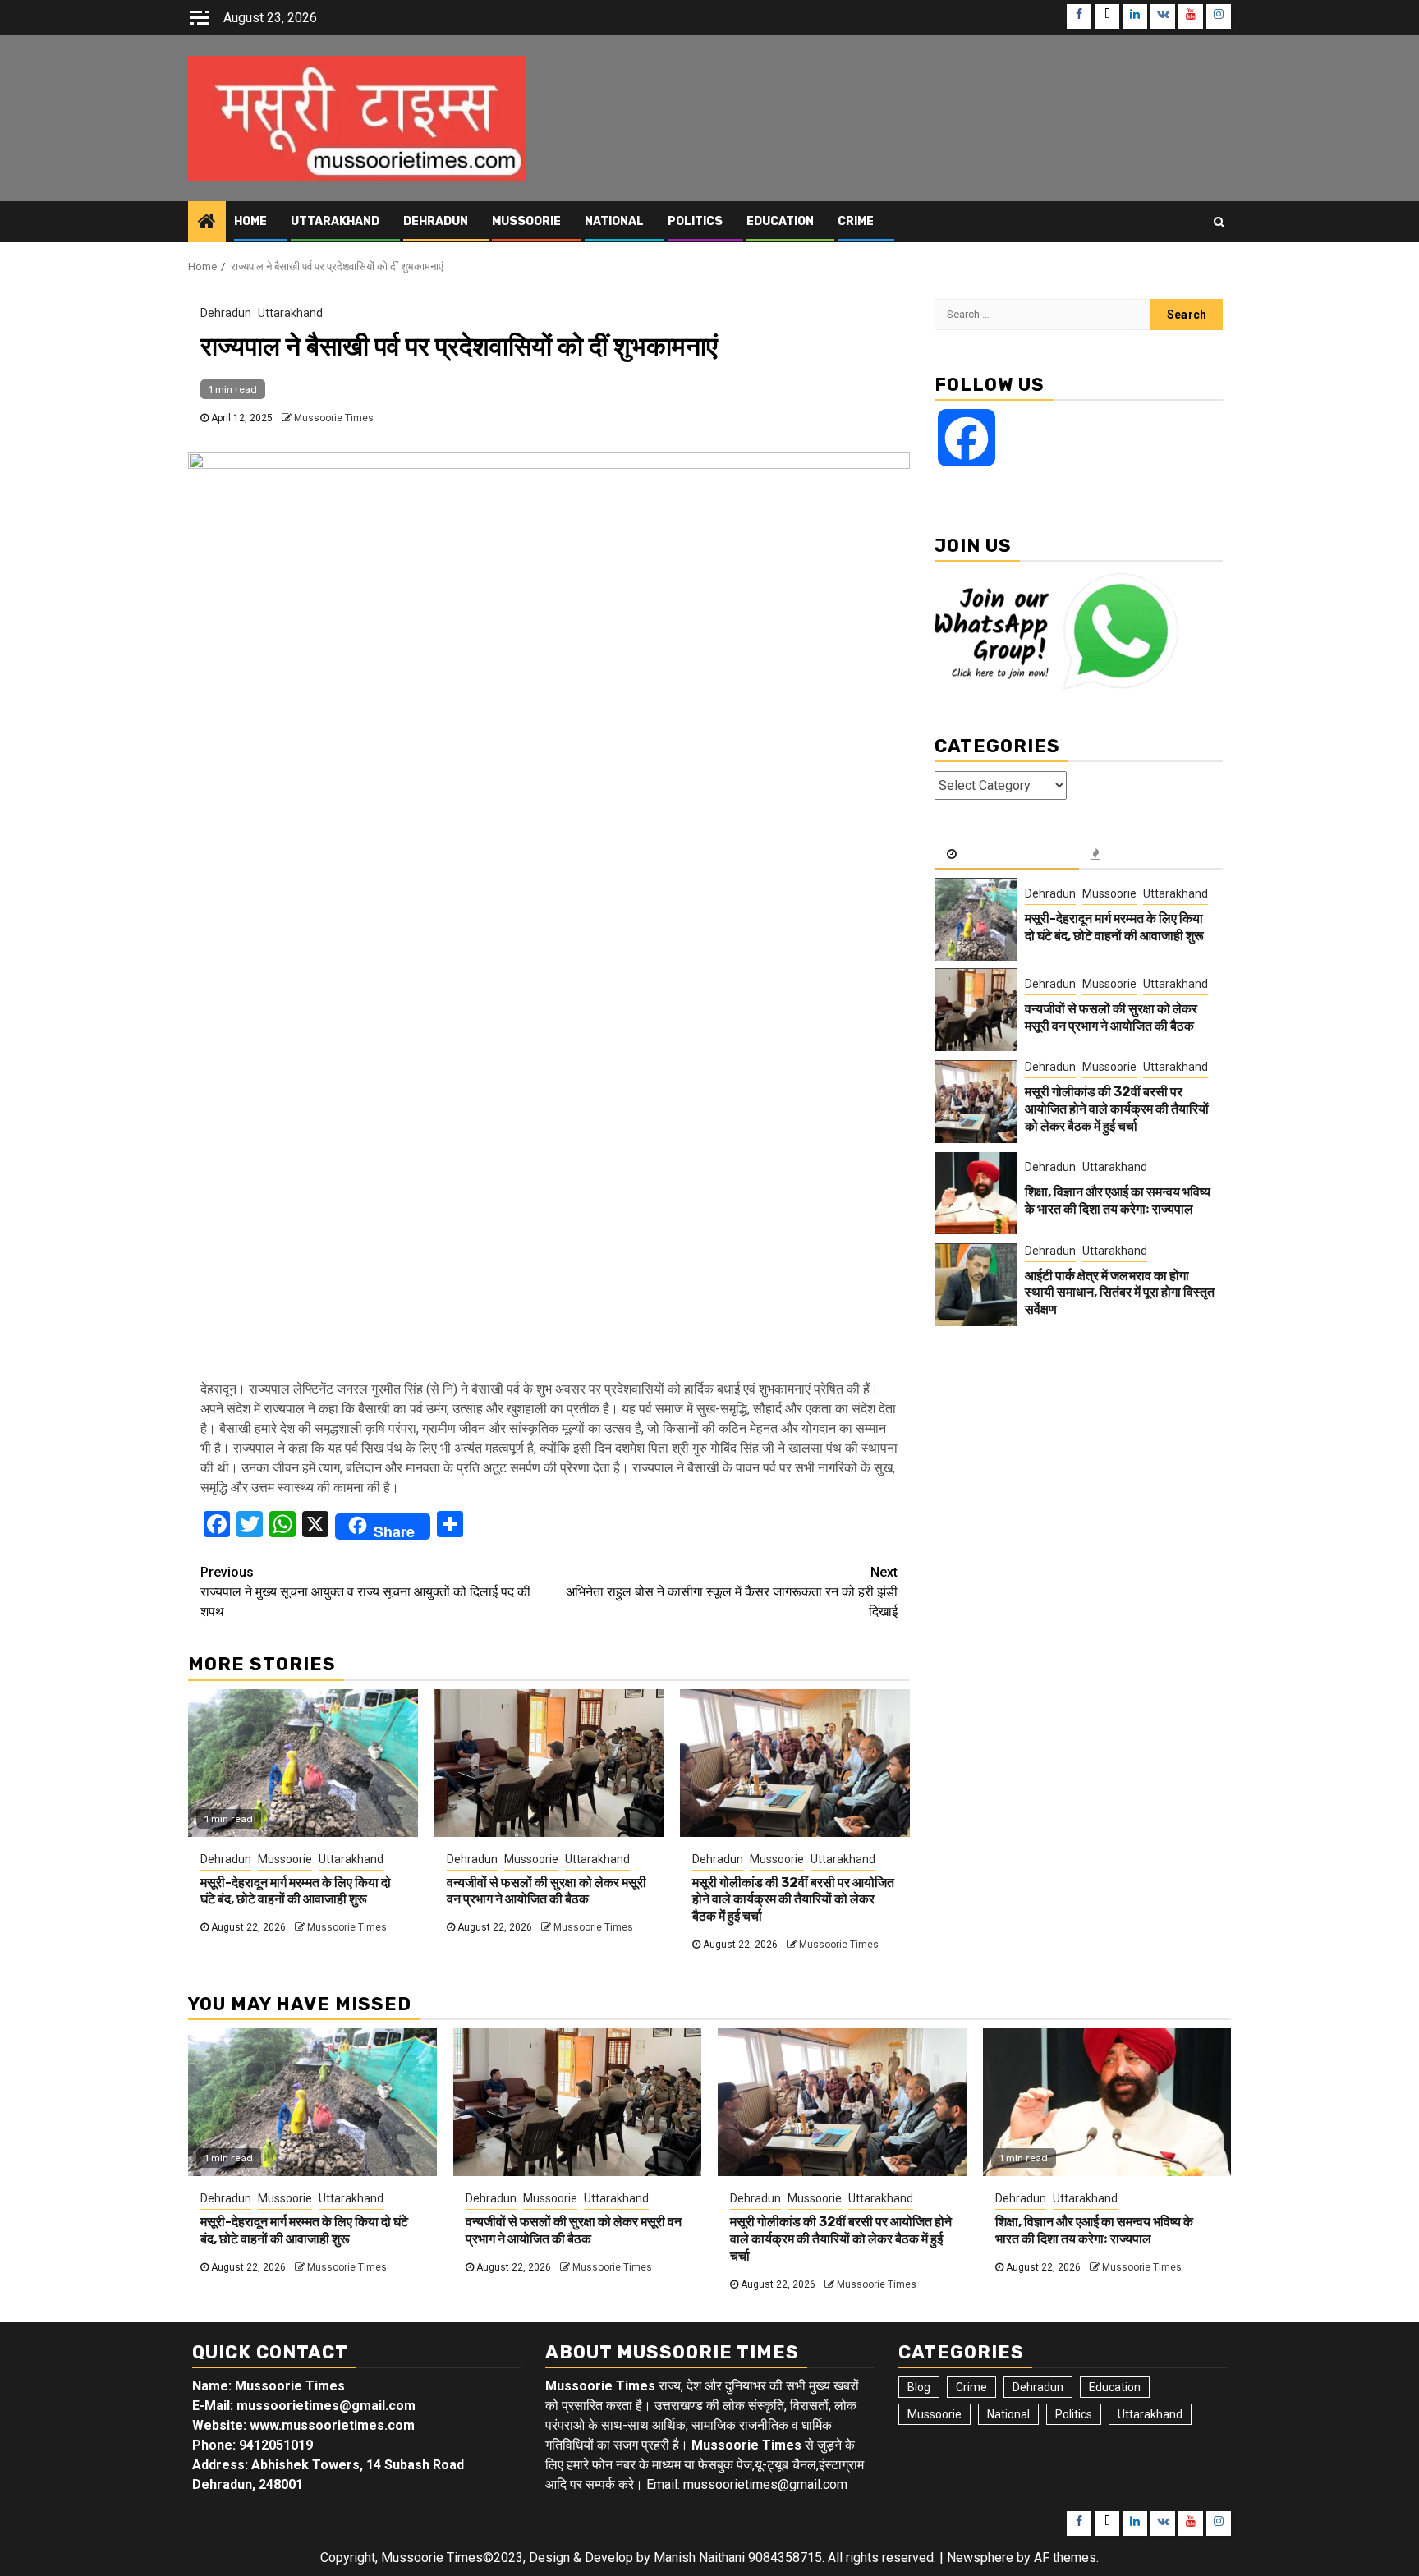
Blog (919, 2387)
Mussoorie (526, 221)
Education (780, 221)
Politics (695, 221)
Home (250, 221)
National (614, 221)
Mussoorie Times (334, 418)
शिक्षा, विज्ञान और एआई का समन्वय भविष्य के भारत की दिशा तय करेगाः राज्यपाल (1118, 1201)
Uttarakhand (335, 221)
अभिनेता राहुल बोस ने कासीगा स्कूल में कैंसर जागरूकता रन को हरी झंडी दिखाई (732, 1592)
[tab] (1007, 856)
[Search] (1219, 222)
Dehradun (436, 221)
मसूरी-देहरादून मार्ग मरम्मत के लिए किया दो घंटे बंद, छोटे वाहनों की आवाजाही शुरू (296, 1891)
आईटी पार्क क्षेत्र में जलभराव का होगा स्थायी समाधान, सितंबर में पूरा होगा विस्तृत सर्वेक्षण (1120, 1293)
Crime (856, 221)
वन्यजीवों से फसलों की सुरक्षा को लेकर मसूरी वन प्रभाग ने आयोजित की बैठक (546, 1891)
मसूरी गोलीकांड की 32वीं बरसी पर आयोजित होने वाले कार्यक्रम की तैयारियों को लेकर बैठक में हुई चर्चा (793, 1900)
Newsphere (980, 2558)
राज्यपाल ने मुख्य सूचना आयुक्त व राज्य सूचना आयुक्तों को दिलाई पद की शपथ (365, 1592)
